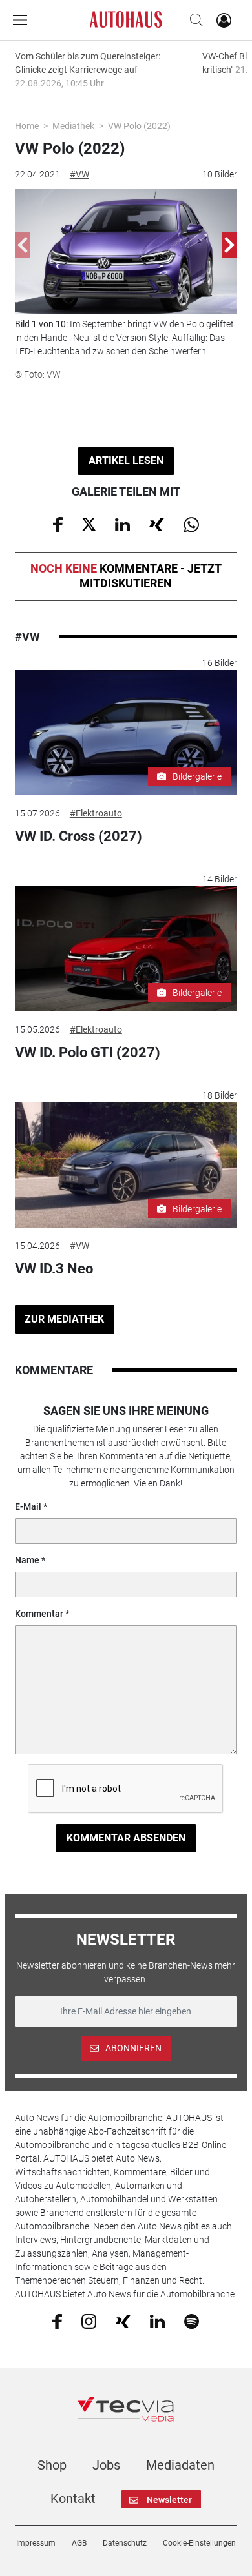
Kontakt (73, 2499)
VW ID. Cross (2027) (79, 836)
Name (27, 1560)
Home (27, 126)
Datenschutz (125, 2543)
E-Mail (28, 1506)
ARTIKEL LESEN (126, 461)
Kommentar (39, 1614)
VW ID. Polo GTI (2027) (88, 1052)
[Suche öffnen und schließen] (193, 20)
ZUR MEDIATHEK (64, 1319)
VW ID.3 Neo (54, 1269)
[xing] (123, 2320)
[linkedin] (157, 2320)
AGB (79, 2543)
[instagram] (89, 2320)
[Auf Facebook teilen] (58, 523)
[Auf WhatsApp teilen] (191, 523)
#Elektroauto (96, 813)
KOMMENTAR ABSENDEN (126, 1838)
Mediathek (73, 126)
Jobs (106, 2465)
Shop (52, 2465)
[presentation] (23, 245)
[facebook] (57, 2321)
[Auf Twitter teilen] (89, 523)
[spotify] (192, 2320)
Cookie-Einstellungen (199, 2543)
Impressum (36, 2543)
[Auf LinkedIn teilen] (122, 523)
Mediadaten (180, 2465)
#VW (79, 174)
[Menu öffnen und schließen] (23, 20)
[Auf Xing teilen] (157, 523)
